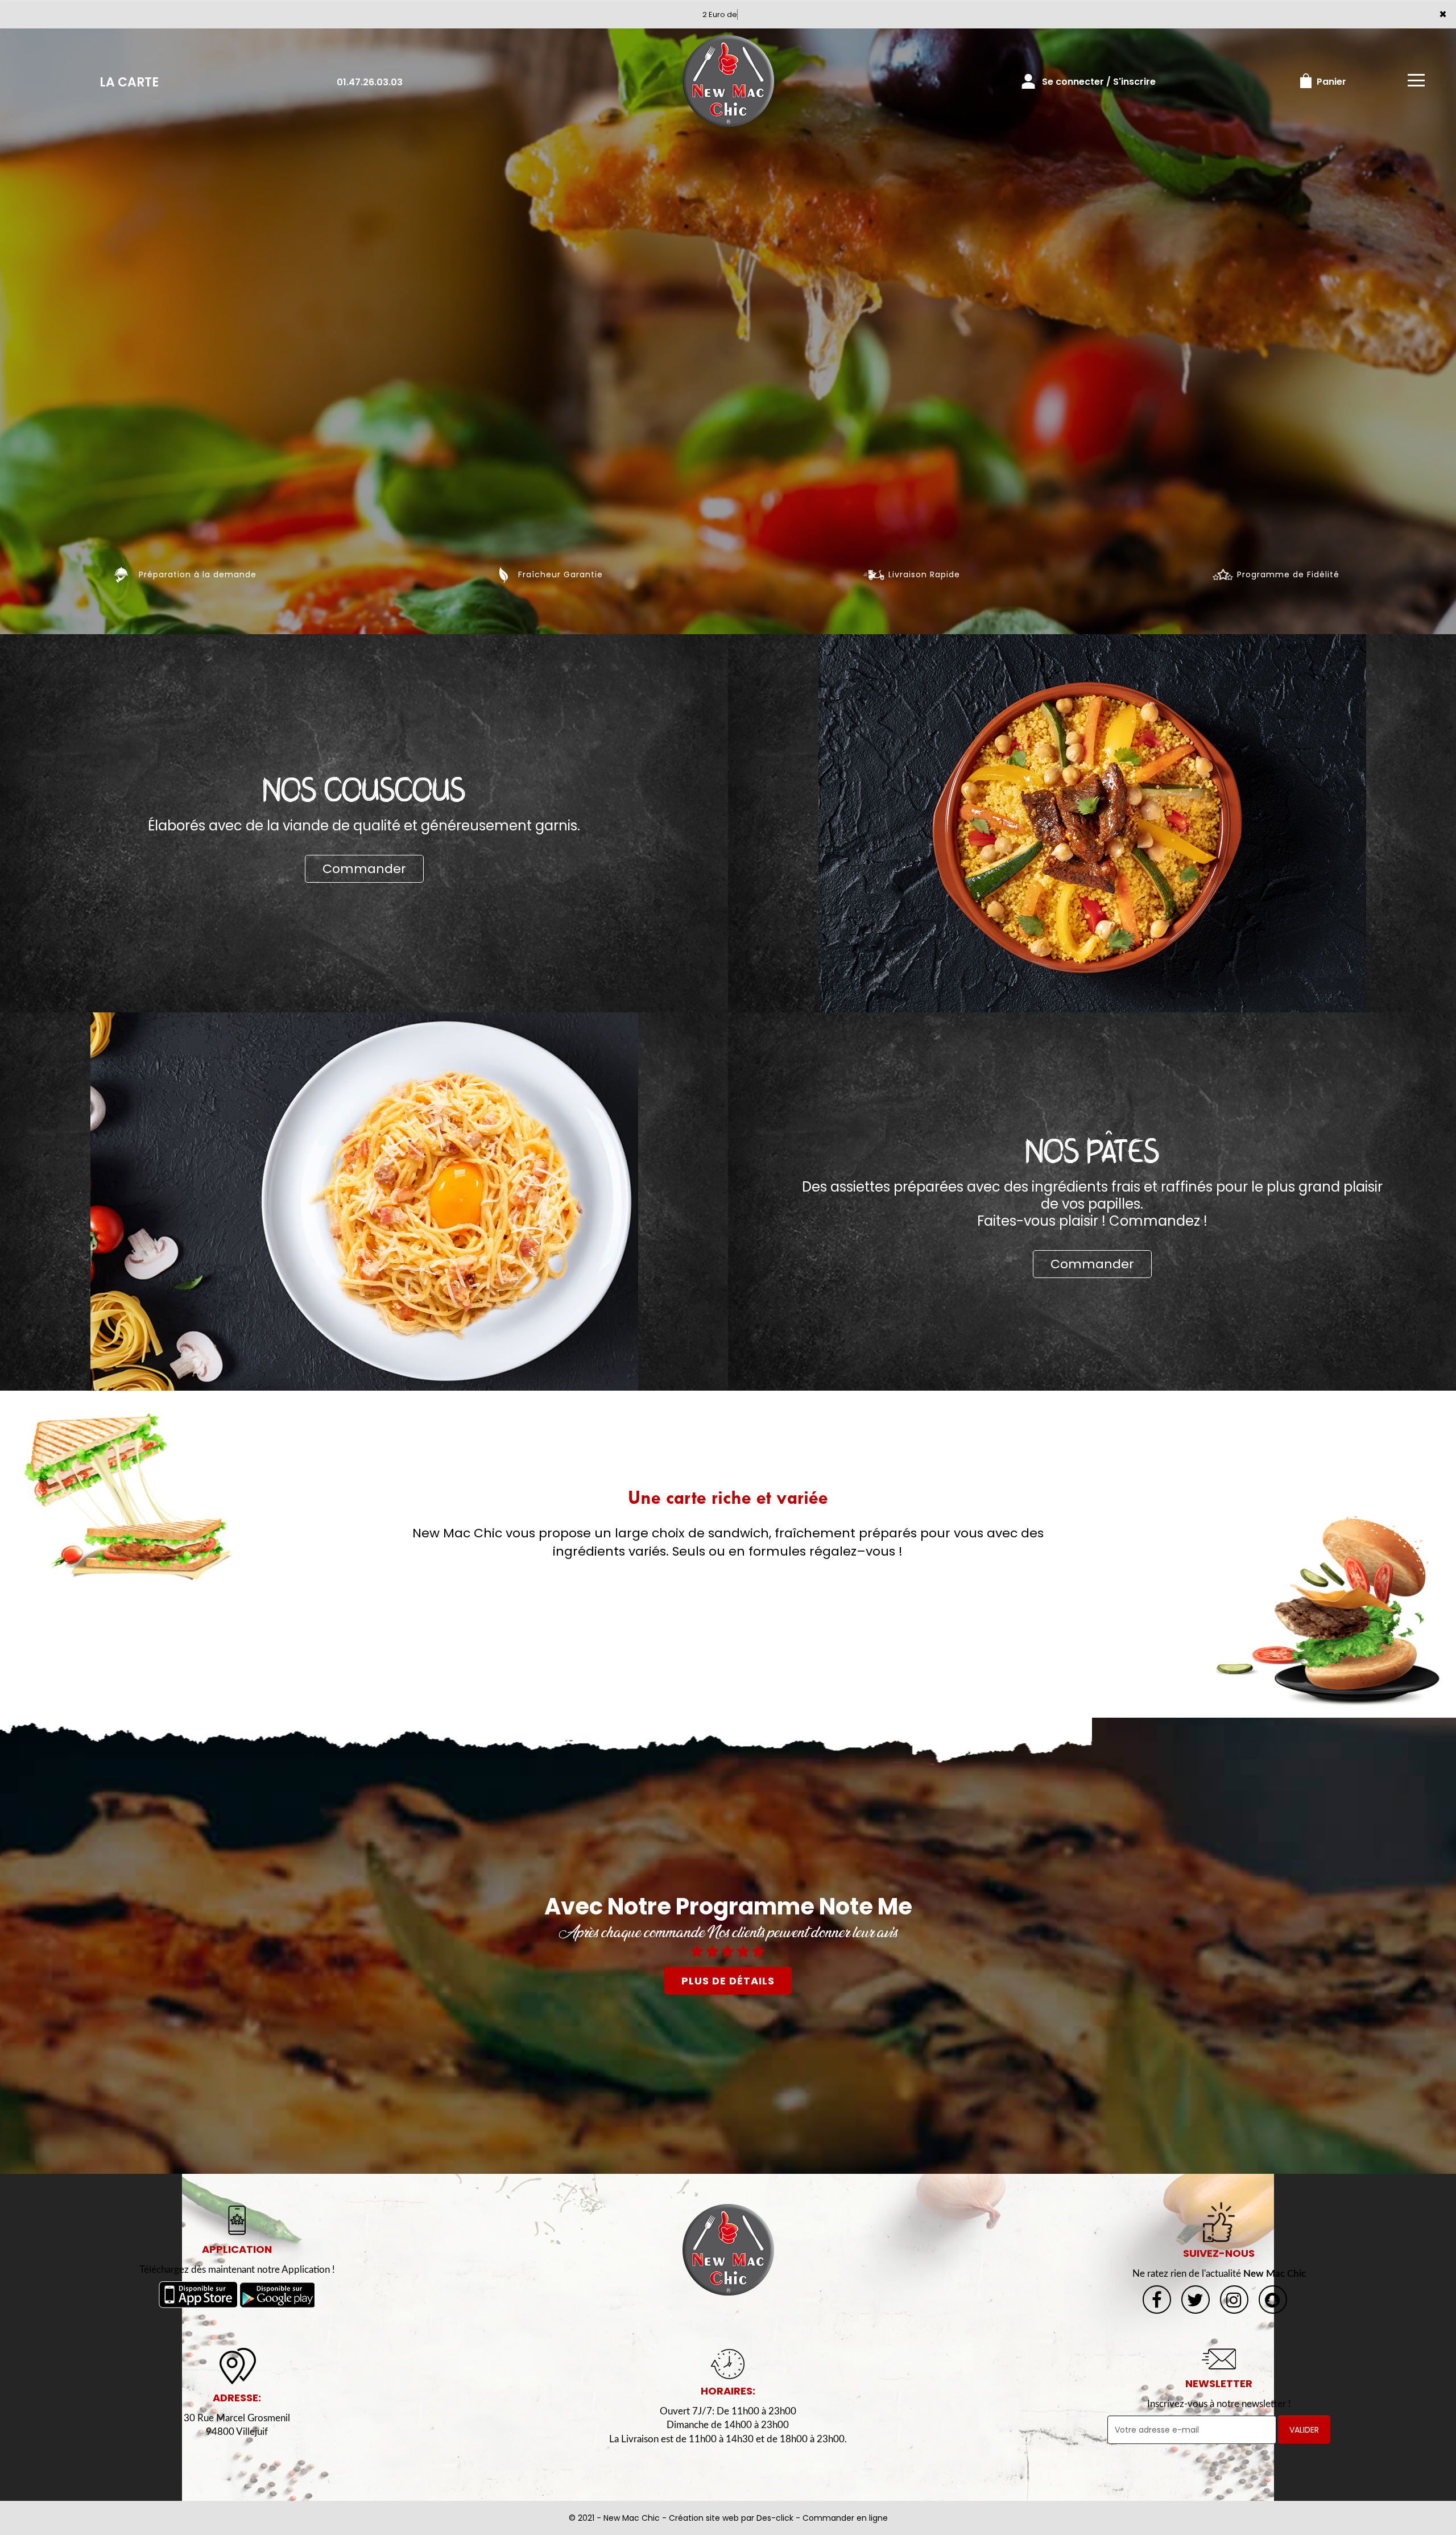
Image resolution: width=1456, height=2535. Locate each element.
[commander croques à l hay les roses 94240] (129, 1497)
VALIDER (1304, 2430)
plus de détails (728, 1981)
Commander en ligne (845, 2518)
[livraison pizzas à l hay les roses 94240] (728, 82)
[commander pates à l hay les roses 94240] (364, 1201)
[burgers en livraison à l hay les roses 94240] (1327, 1611)
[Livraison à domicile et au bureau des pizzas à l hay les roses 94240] (728, 2249)
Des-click (775, 2518)
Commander (364, 869)
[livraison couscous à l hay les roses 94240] (1092, 823)
